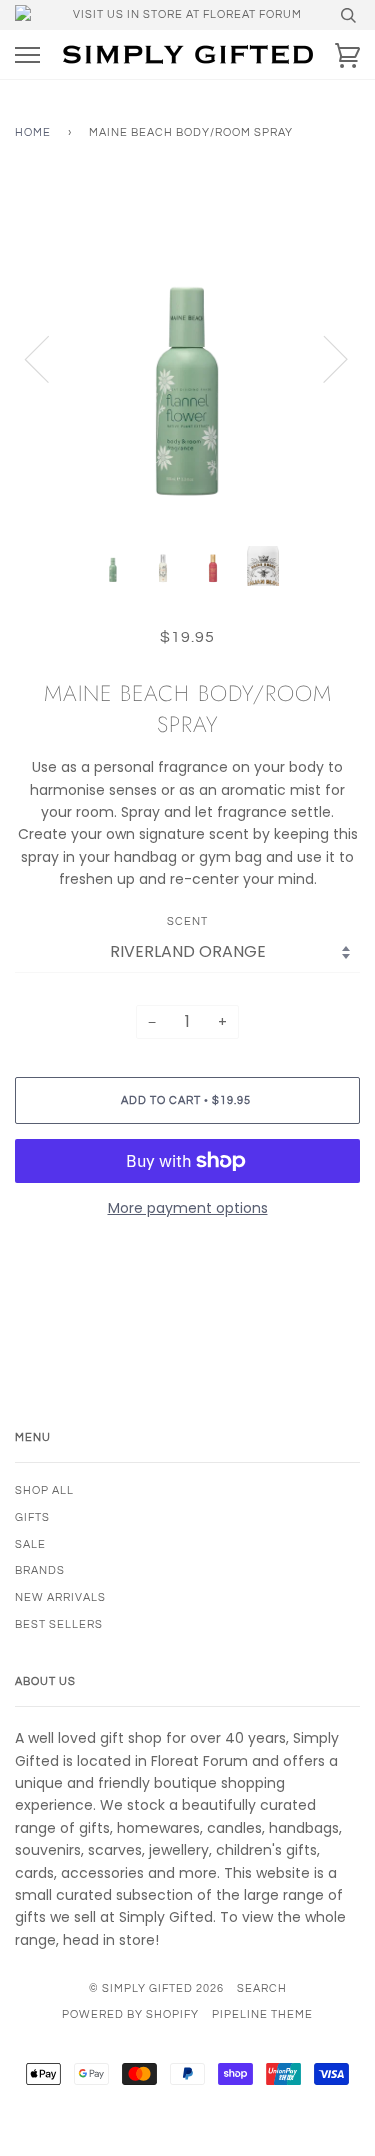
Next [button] (323, 358)
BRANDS (40, 1570)
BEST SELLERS (59, 1624)
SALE (30, 1544)
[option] (187, 358)
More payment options (188, 1208)
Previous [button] (49, 358)
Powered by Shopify (130, 2014)
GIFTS (32, 1517)
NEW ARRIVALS (60, 1597)
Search (262, 1988)
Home (33, 132)
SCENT (187, 921)
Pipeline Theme (262, 2014)
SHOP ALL (44, 1490)
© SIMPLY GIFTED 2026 (156, 1988)
